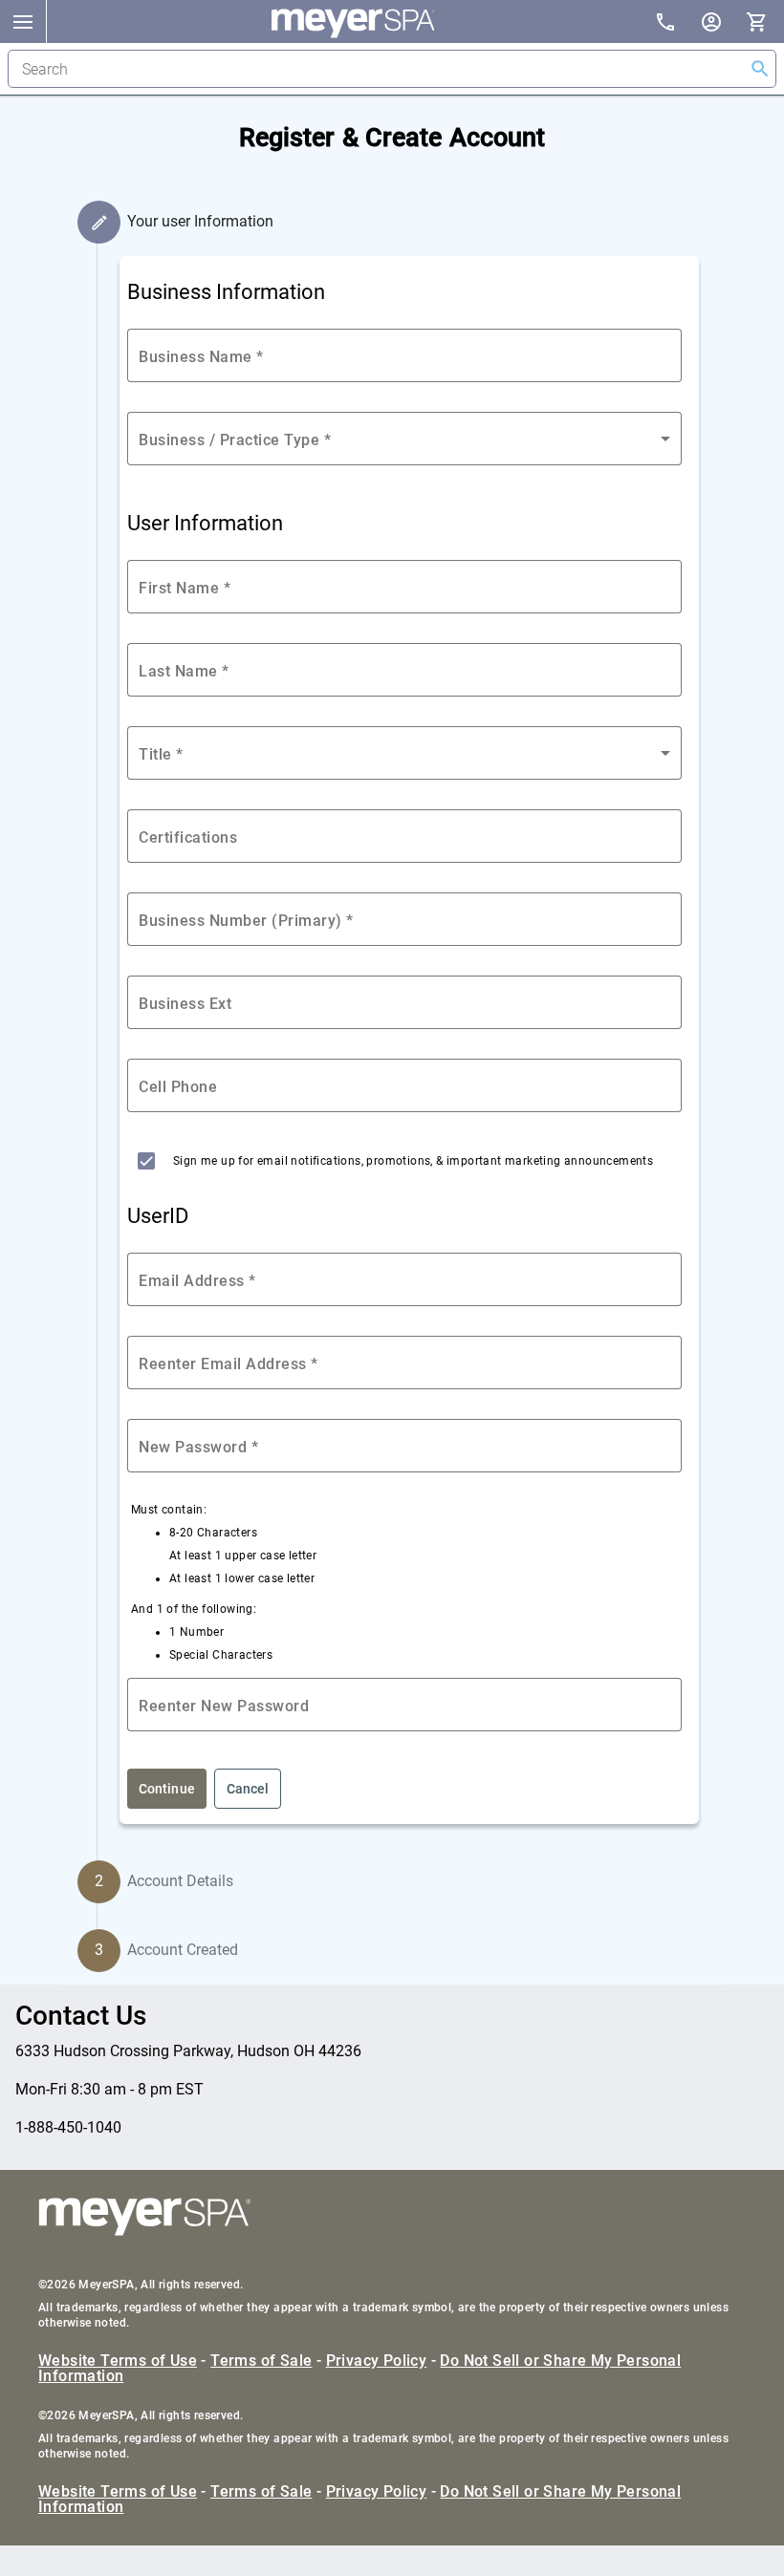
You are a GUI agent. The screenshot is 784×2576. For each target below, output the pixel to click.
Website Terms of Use (118, 2361)
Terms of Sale (261, 2361)
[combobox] (404, 439)
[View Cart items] (765, 21)
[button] (23, 21)
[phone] (677, 24)
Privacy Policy (377, 2361)
